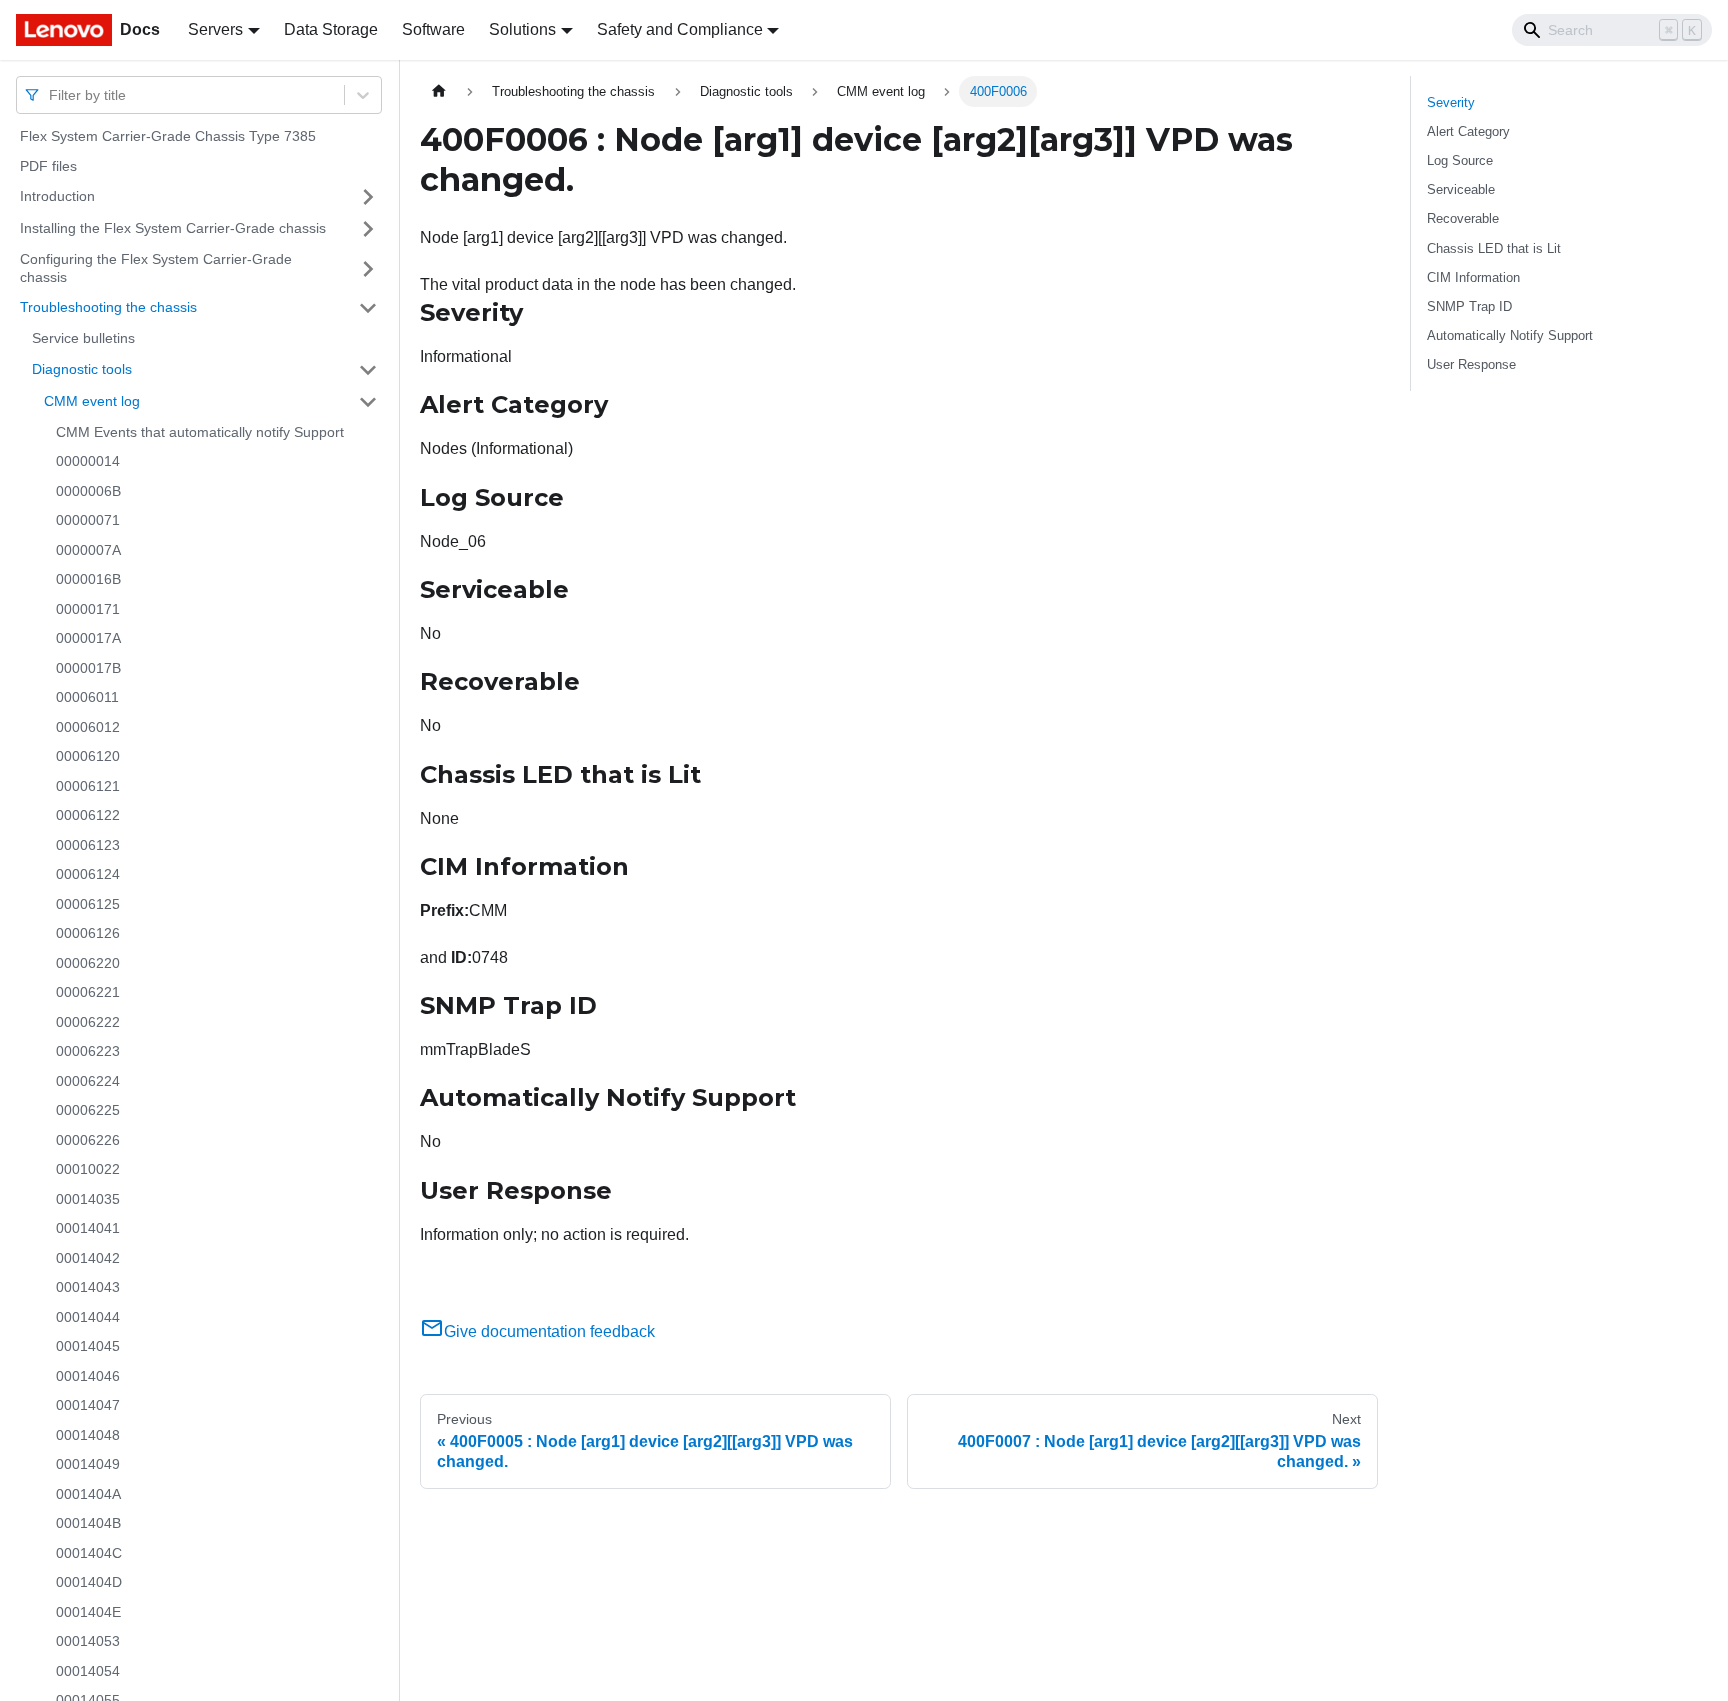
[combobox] (51, 94)
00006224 (88, 1081)
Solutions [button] (522, 29)
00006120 (88, 756)
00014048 (88, 1435)
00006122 (88, 815)
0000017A (88, 638)
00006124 (88, 874)
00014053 (88, 1641)
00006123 (88, 845)
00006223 (88, 1051)
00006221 (88, 992)
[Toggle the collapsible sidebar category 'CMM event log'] (368, 402)
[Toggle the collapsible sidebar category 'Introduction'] (368, 197)
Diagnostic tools (82, 369)
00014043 (88, 1287)
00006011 (87, 697)
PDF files (48, 166)
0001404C (89, 1553)
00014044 (88, 1317)
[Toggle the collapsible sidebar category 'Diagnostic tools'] (368, 370)
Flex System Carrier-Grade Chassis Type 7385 (168, 136)
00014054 (88, 1671)
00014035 (88, 1199)
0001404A (88, 1494)
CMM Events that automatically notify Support (200, 432)
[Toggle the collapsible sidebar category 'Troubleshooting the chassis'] (368, 308)
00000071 (88, 520)
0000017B (88, 668)
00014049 (88, 1464)
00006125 (88, 904)
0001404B (88, 1523)
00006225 (88, 1110)
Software (433, 29)
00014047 (88, 1405)
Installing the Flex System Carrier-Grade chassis (173, 228)
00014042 (88, 1258)
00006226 (88, 1140)
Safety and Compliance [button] (680, 29)
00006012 (88, 727)
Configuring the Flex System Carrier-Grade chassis (156, 268)
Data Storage (331, 29)
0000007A (88, 550)
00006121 (88, 786)
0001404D (89, 1582)
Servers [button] (215, 29)
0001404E (88, 1612)
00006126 (88, 933)
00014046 (88, 1376)
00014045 (88, 1346)
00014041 (88, 1228)
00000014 (88, 461)
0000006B (88, 491)
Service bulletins (83, 338)
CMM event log (92, 401)
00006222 (88, 1022)
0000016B (88, 579)
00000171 (88, 609)
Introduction (57, 196)
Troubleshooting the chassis (108, 307)
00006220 (88, 963)
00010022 (88, 1169)
